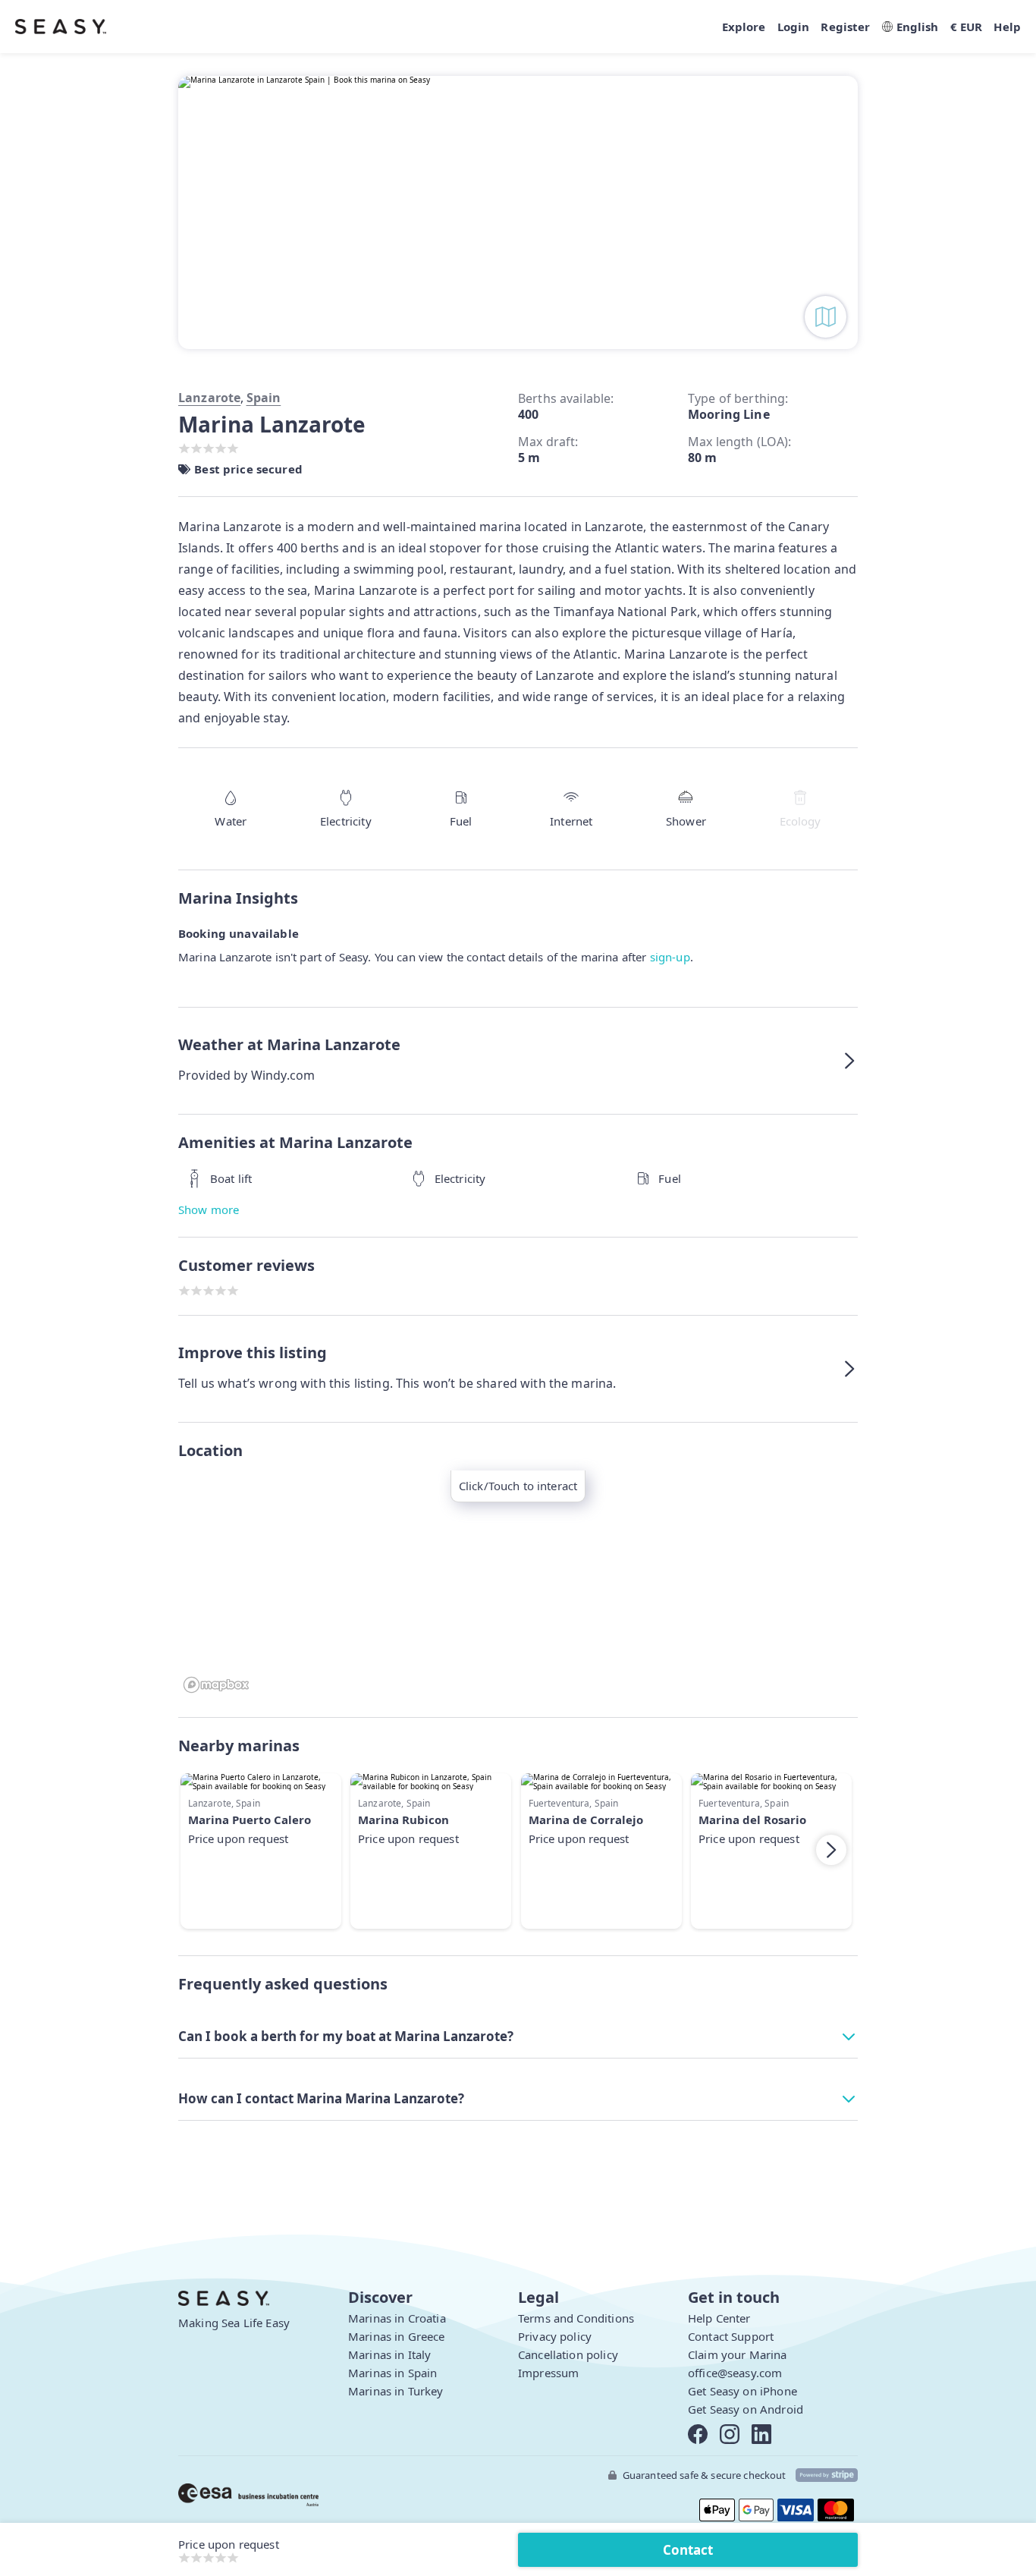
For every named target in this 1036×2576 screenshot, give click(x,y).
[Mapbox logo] (216, 1685)
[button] (518, 1061)
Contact (688, 2550)
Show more (209, 1209)
